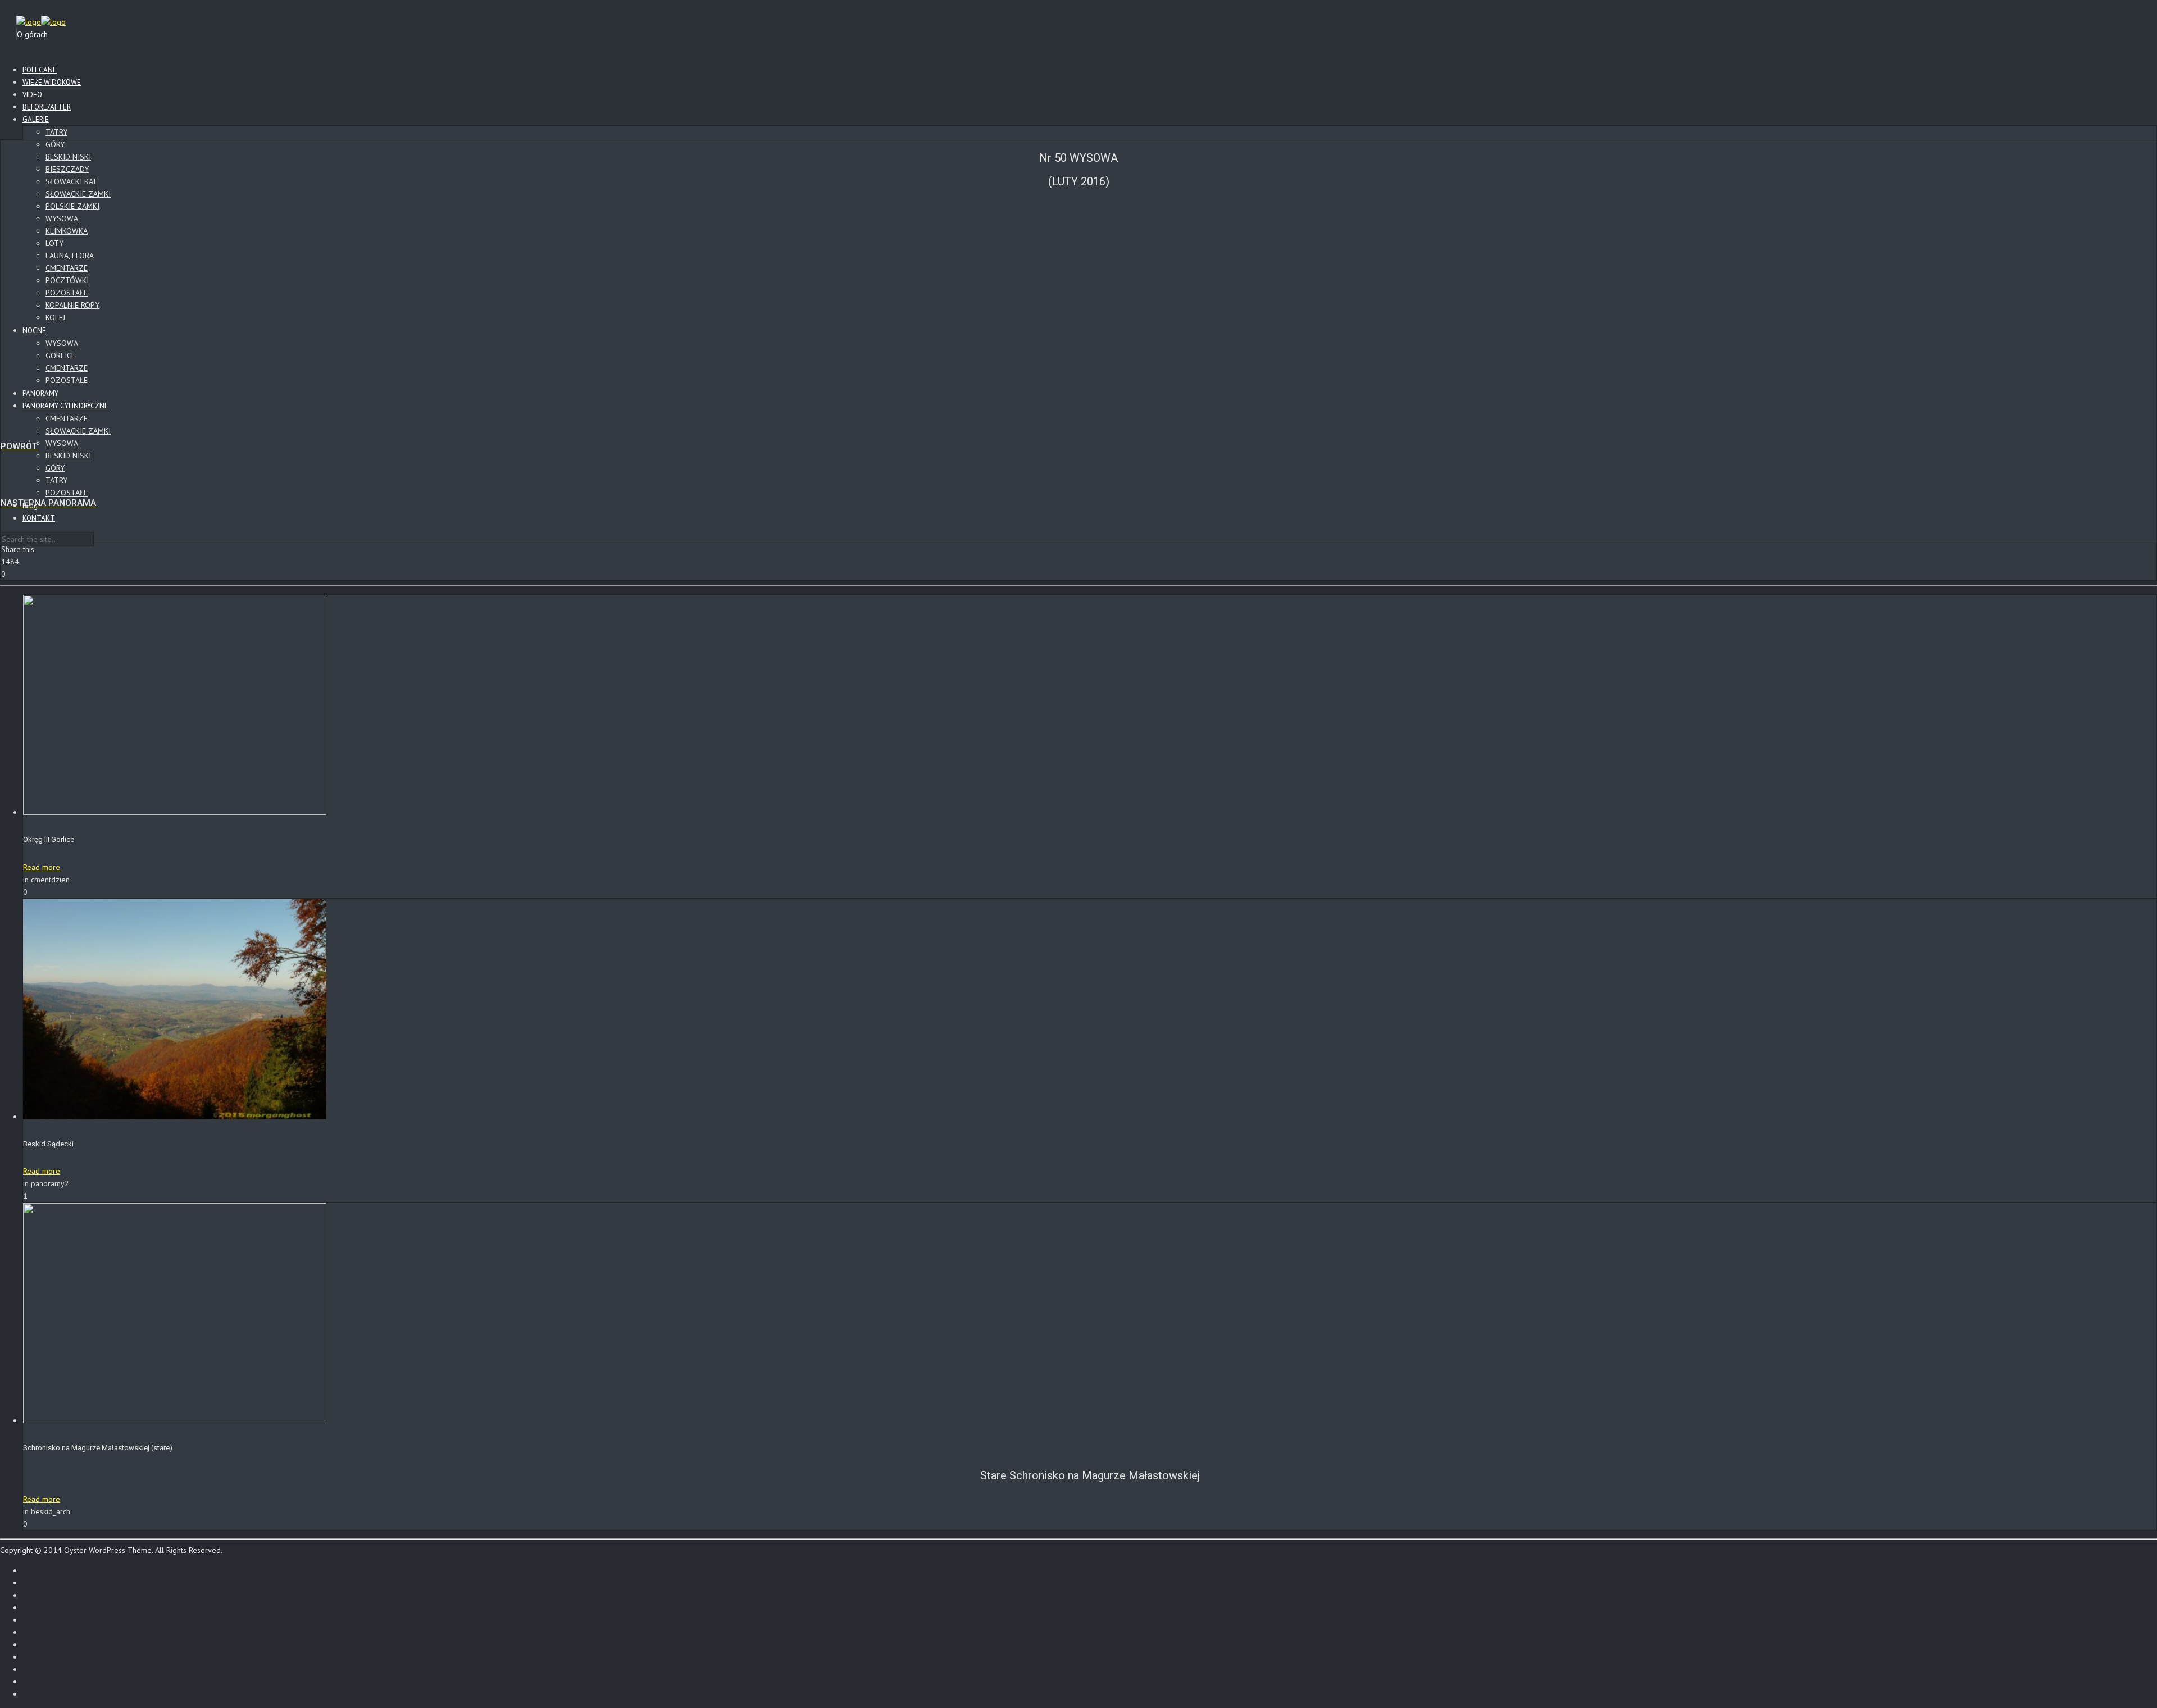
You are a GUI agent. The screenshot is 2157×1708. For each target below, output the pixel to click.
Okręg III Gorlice (49, 839)
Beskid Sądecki (48, 1144)
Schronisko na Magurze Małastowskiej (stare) (98, 1448)
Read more (42, 867)
